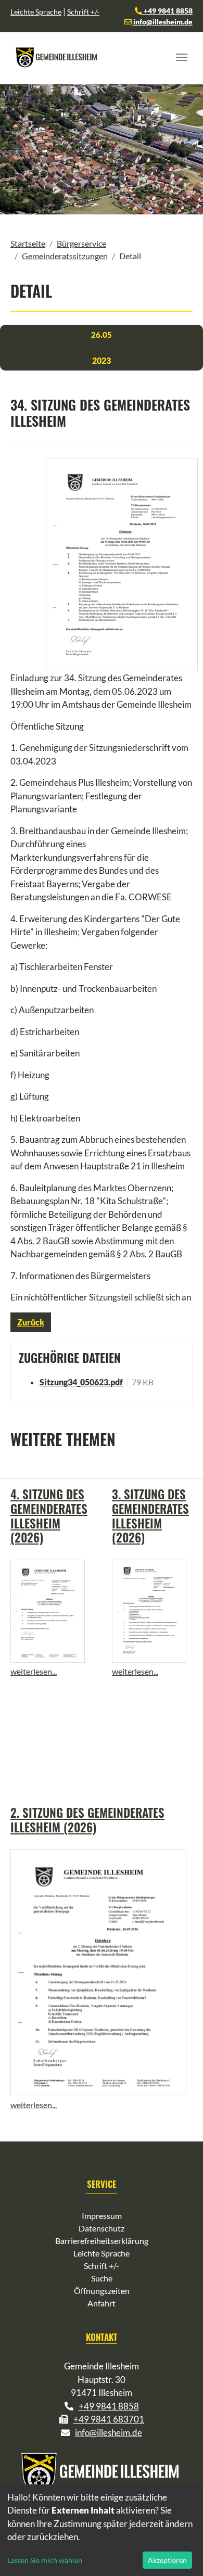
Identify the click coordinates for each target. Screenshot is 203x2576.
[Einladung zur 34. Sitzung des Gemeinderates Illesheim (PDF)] (122, 565)
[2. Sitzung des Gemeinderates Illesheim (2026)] (98, 1972)
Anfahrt (102, 2303)
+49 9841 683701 (109, 2419)
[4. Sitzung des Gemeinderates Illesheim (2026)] (48, 1611)
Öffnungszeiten (102, 2291)
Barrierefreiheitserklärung (102, 2241)
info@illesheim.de (162, 22)
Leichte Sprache (36, 12)
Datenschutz (102, 2228)
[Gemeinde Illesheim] (57, 57)
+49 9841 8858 (167, 11)
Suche (102, 2278)
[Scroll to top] (180, 2553)
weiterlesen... (34, 1671)
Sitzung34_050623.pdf (81, 1382)
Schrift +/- (83, 12)
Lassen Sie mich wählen (45, 2560)
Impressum (102, 2216)
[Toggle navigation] (182, 57)
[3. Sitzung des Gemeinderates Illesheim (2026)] (149, 1611)
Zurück (31, 1322)
